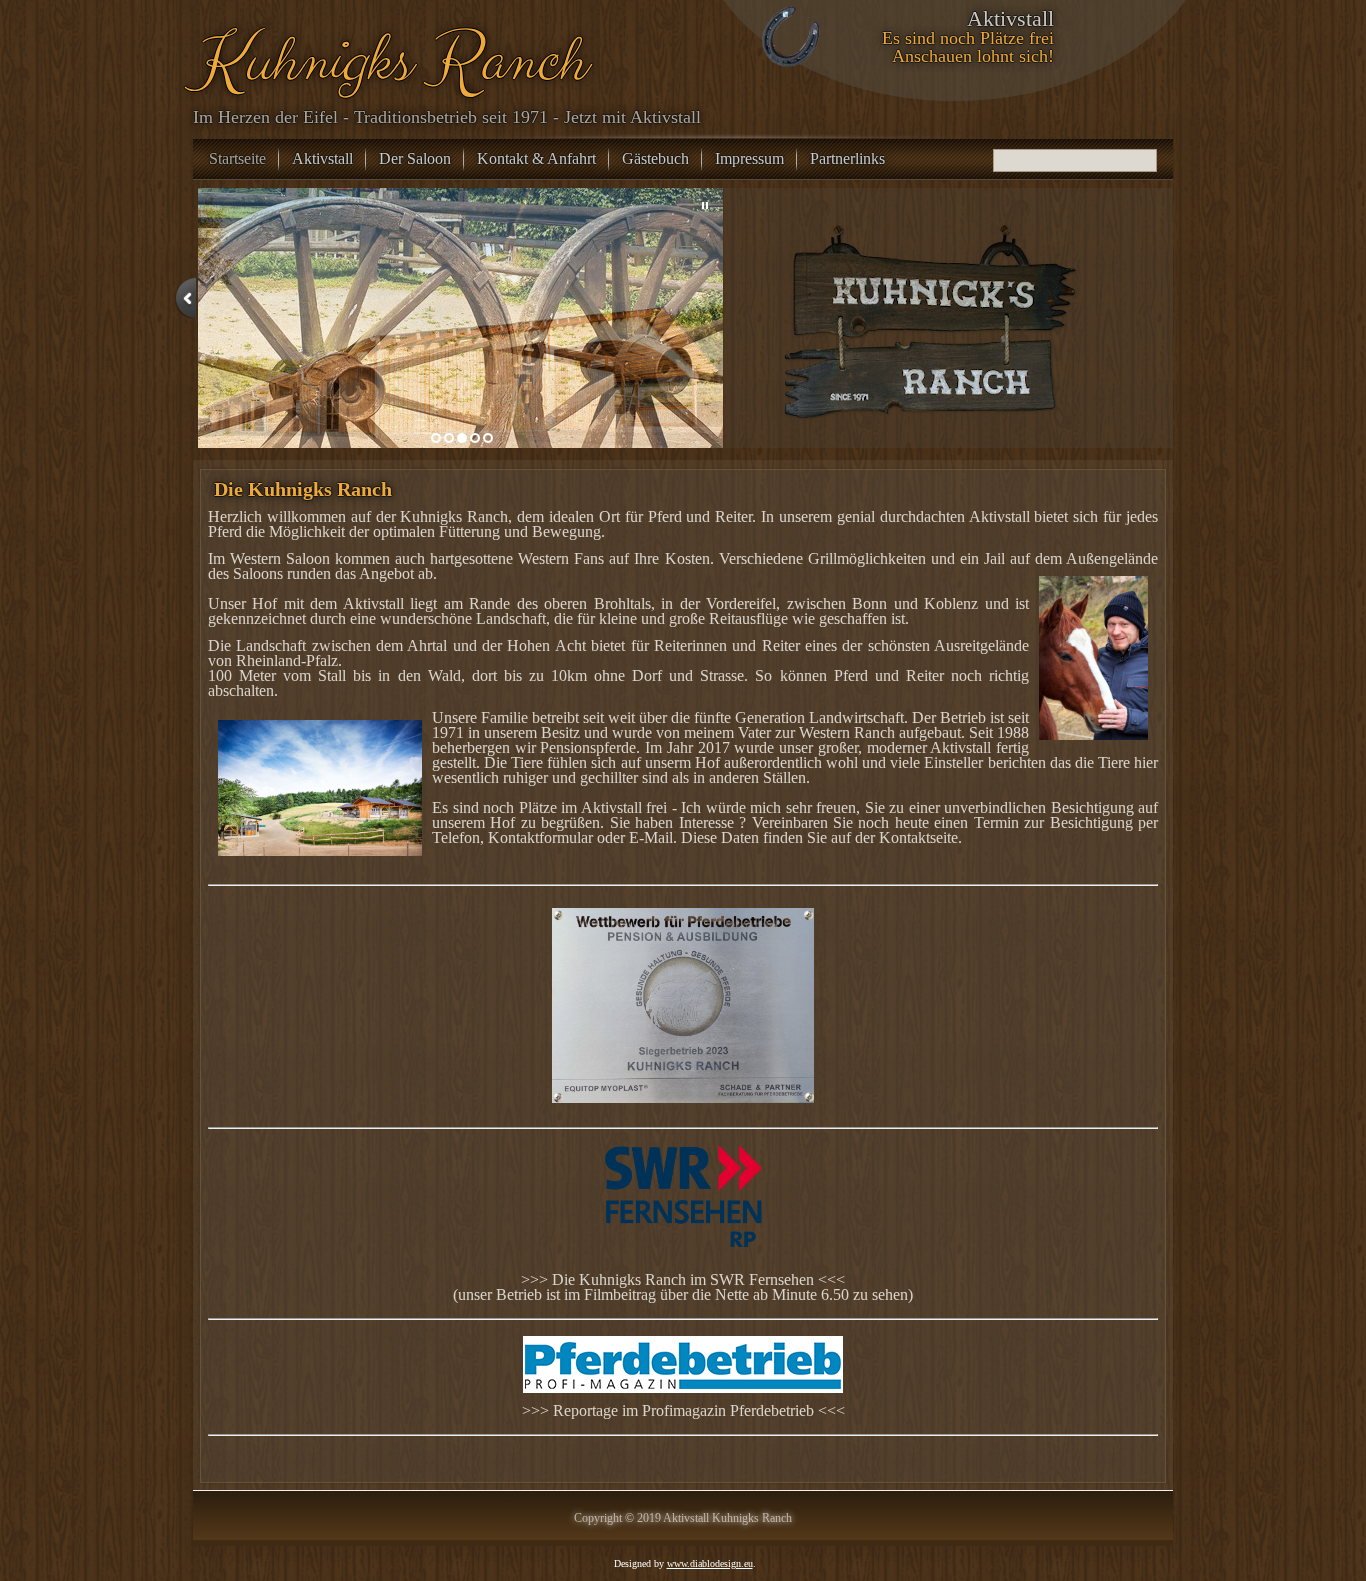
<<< (829, 1279)
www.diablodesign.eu (710, 1563)
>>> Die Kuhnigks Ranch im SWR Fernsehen (667, 1279)
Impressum (749, 158)
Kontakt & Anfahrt (536, 158)
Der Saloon (415, 158)
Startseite (237, 158)
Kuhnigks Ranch (386, 61)
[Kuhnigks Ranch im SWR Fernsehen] (683, 1209)
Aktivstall (322, 158)
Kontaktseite (918, 837)
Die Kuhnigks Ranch (303, 489)
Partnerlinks (847, 158)
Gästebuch (655, 158)
